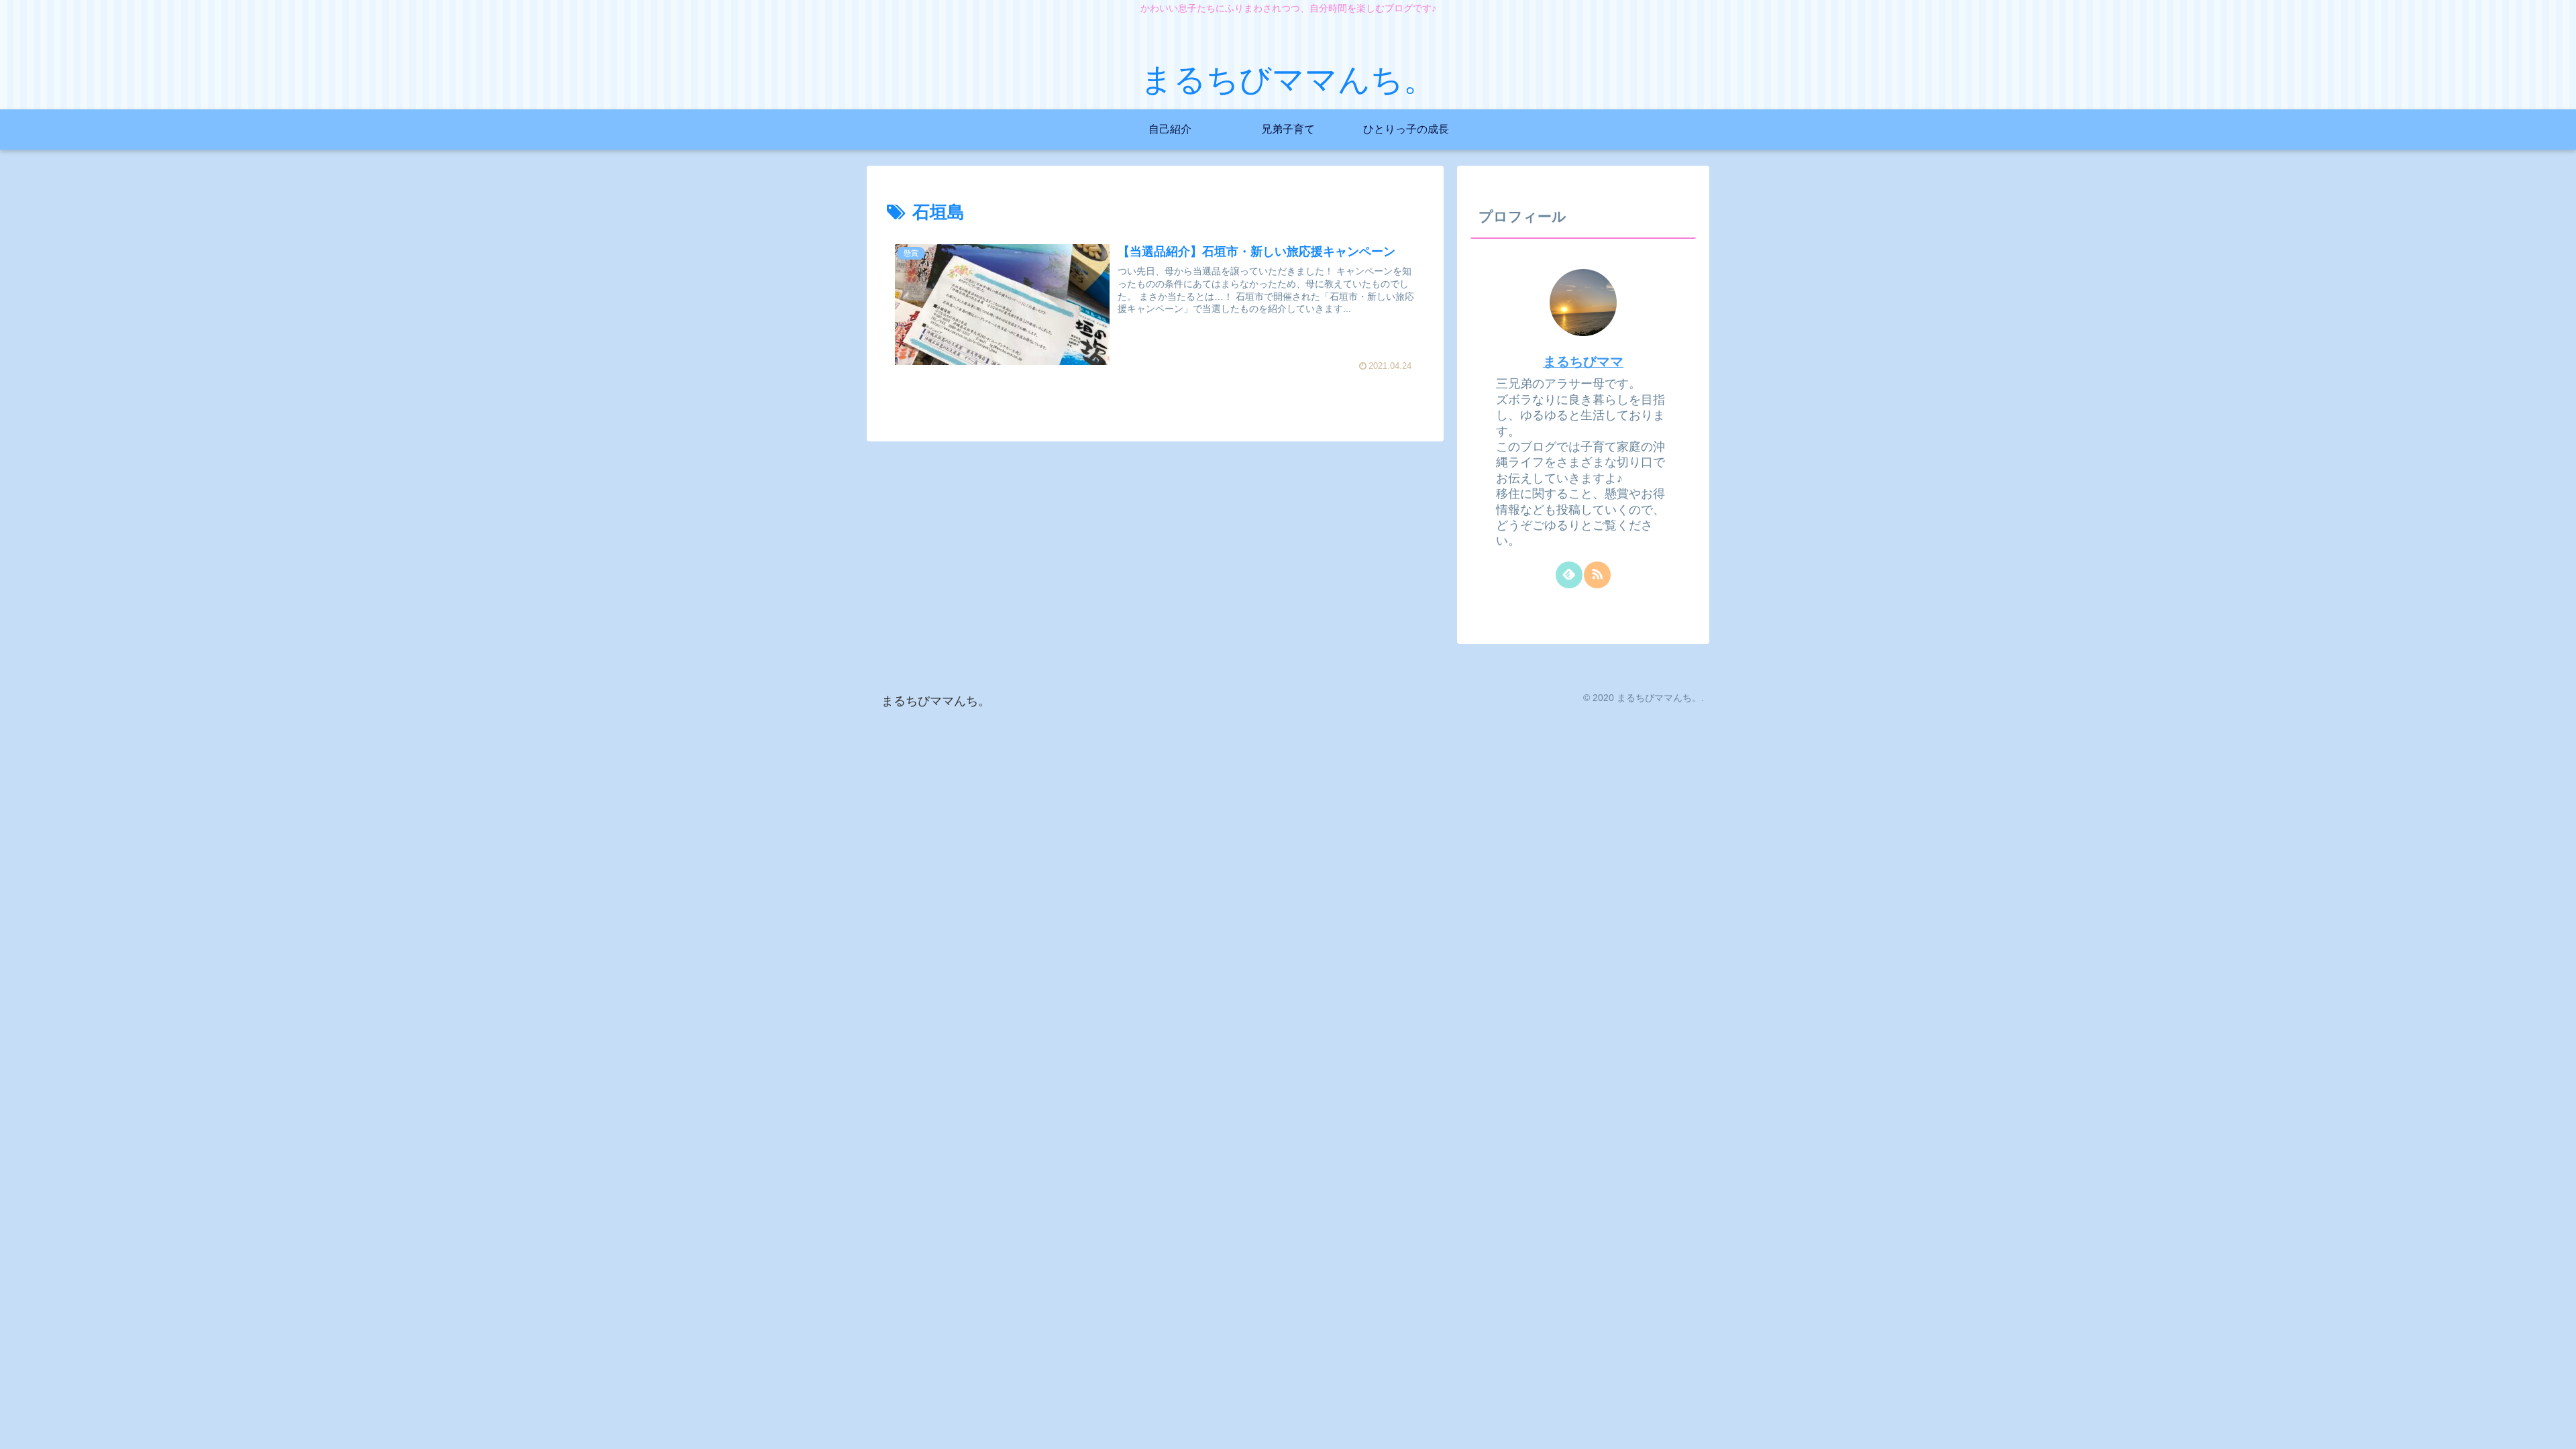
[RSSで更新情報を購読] (1597, 575)
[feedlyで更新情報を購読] (1569, 575)
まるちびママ (1583, 362)
